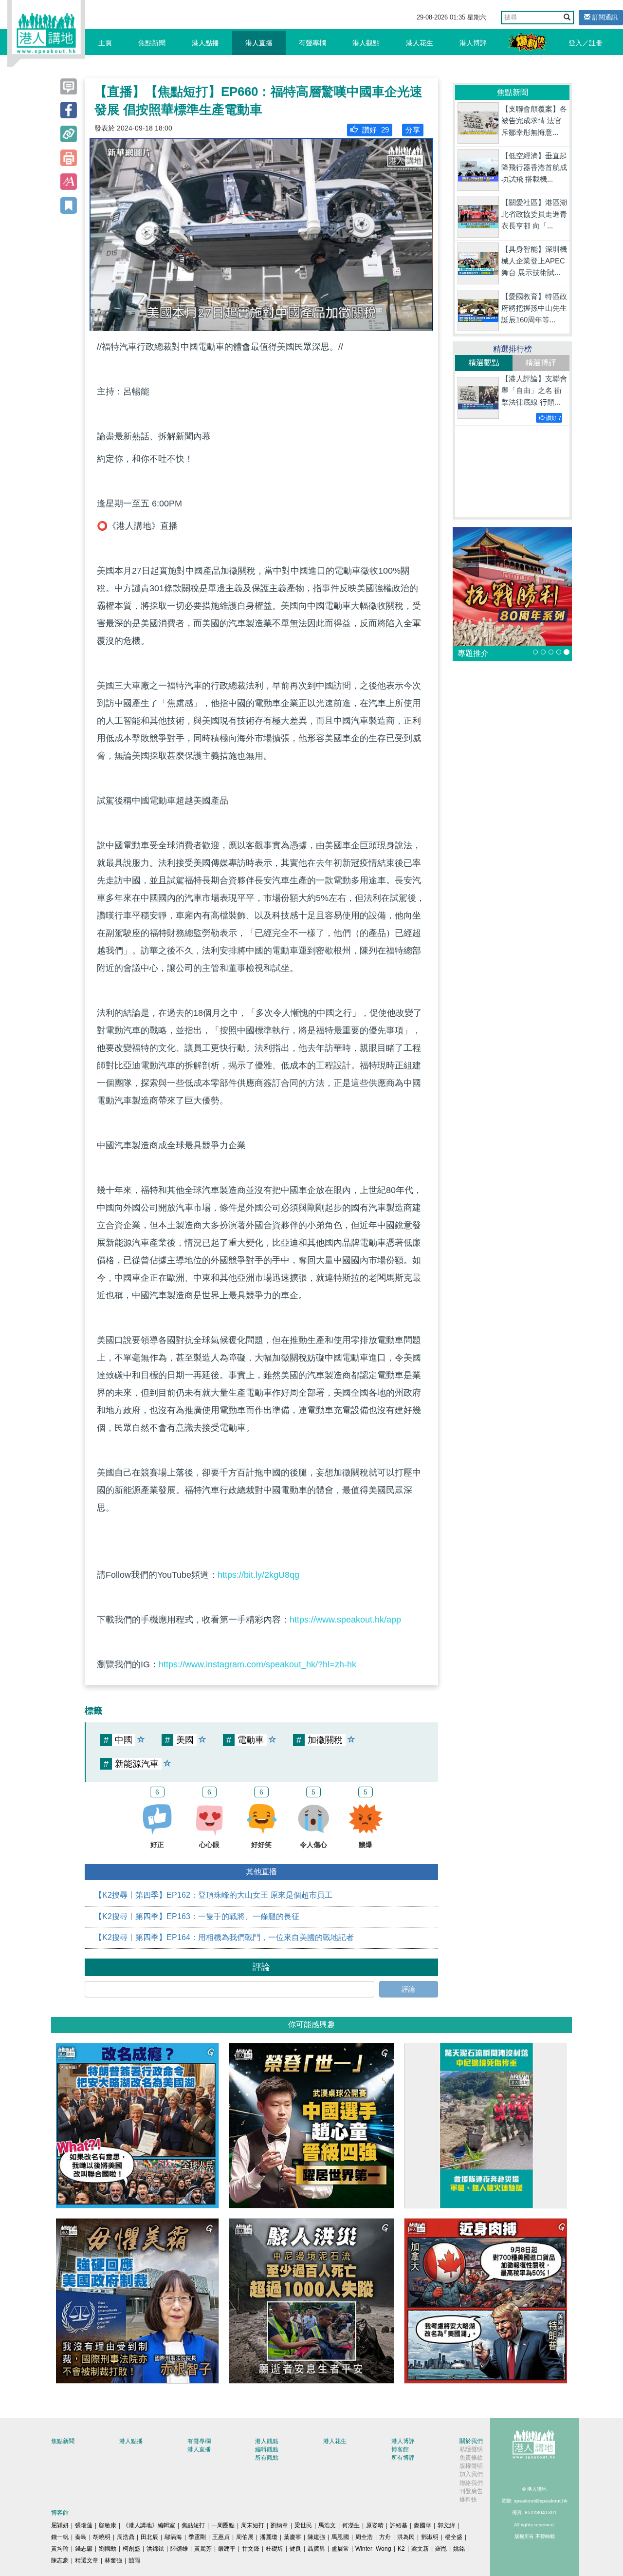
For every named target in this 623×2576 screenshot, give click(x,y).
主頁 (105, 43)
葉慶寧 (293, 2537)
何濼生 (351, 2525)
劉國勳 (108, 2549)
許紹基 (399, 2525)
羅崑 (441, 2549)
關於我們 (471, 2441)
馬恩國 (340, 2537)
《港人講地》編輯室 (149, 2525)
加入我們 (471, 2474)
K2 (401, 2549)
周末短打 (253, 2525)
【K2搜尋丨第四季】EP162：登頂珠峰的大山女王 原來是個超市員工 (213, 1895)
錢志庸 (84, 2549)
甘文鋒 (251, 2549)
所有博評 (403, 2458)
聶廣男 (316, 2549)
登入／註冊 (586, 43)
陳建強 (316, 2537)
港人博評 (473, 43)
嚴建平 (227, 2549)
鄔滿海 (173, 2537)
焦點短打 (193, 2525)
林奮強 (113, 2560)
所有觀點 (267, 2458)
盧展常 (340, 2549)
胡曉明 (102, 2537)
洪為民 (406, 2537)
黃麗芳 (203, 2549)
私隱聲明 (471, 2449)
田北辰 (149, 2537)
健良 (295, 2549)
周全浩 (364, 2537)
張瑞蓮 (84, 2525)
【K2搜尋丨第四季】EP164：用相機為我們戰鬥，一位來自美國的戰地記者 (224, 1937)
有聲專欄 (312, 43)
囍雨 (134, 2560)
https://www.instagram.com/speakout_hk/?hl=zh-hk (257, 1664)
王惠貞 (221, 2537)
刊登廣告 (471, 2491)
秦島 (81, 2537)
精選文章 (87, 2560)
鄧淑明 (430, 2537)
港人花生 (420, 43)
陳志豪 (60, 2560)
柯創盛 (131, 2549)
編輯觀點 (267, 2449)
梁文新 (420, 2549)
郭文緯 (446, 2525)
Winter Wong (373, 2549)
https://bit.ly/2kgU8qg (258, 1575)
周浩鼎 (126, 2537)
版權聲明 (471, 2466)
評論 (408, 1989)
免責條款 (471, 2458)
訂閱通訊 (604, 17)
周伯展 (245, 2537)
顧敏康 (108, 2525)
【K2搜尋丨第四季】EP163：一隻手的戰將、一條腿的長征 (197, 1916)
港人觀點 (366, 43)
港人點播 (205, 43)
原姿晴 (375, 2525)
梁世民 (303, 2525)
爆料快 (468, 2500)
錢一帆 (60, 2537)
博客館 (400, 2449)
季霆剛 (197, 2537)
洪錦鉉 (155, 2549)
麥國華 (422, 2525)
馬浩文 (327, 2525)
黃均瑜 (60, 2549)
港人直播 (259, 43)
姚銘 (459, 2549)
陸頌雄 (179, 2549)
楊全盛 (454, 2537)
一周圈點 (223, 2525)
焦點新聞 (152, 43)
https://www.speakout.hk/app (345, 1620)
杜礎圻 (275, 2549)
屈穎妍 (60, 2525)
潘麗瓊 (269, 2537)
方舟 (385, 2537)
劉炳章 (279, 2525)
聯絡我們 (471, 2483)
